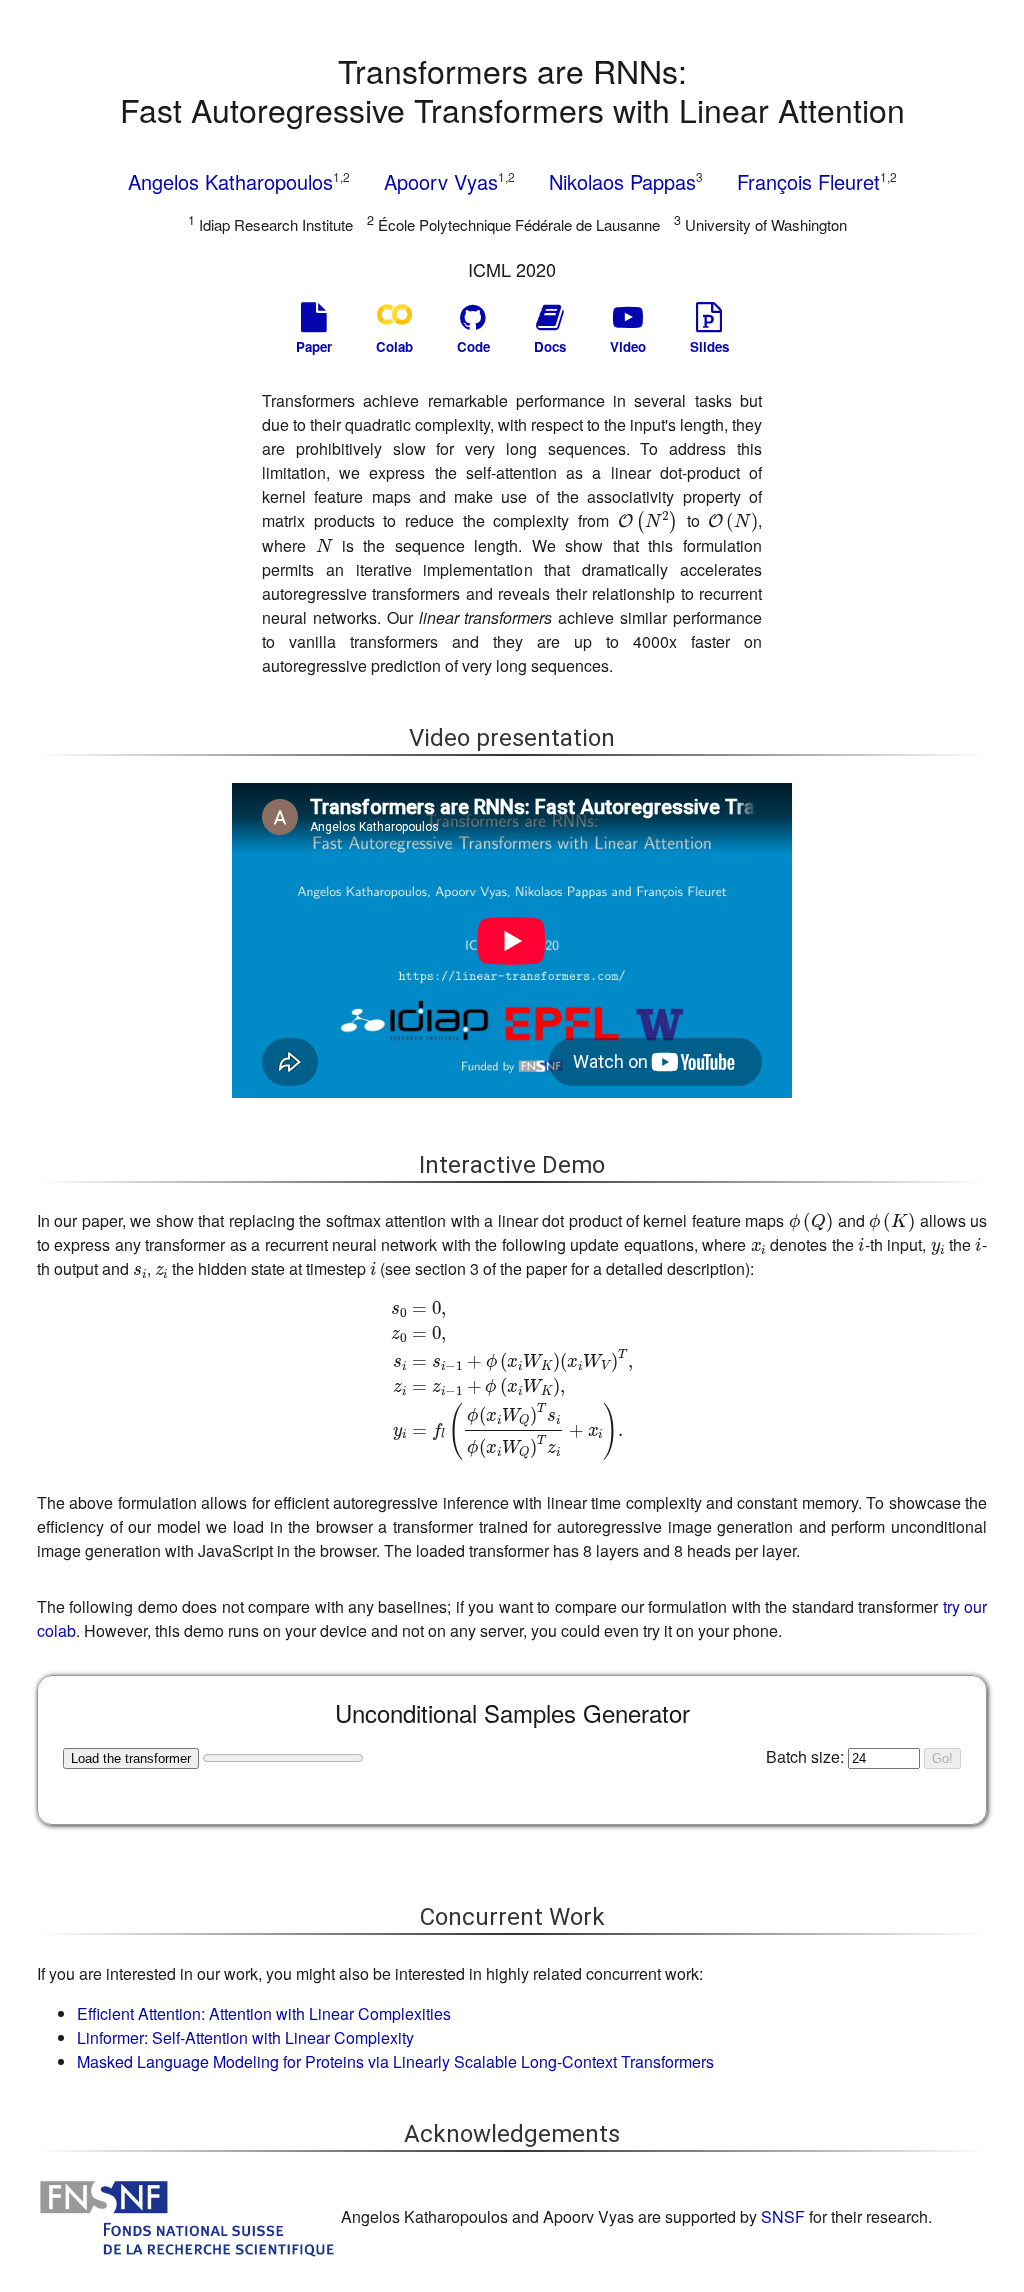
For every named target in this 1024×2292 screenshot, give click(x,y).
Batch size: (805, 1756)
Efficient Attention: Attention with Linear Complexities (264, 2013)
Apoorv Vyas (449, 180)
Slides (709, 346)
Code (473, 346)
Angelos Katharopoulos (239, 180)
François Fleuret (817, 180)
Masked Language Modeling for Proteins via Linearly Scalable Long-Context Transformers (395, 2061)
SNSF (783, 2216)
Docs (550, 346)
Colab (394, 346)
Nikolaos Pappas (626, 180)
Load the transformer (131, 1758)
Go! (942, 1758)
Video (628, 346)
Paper (314, 346)
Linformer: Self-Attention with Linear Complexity (245, 2037)
